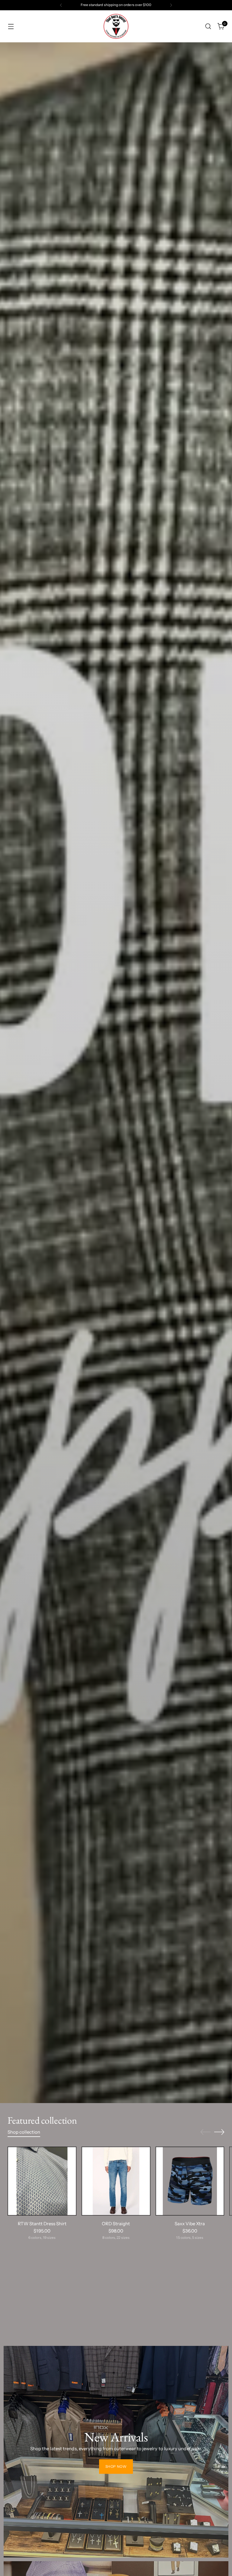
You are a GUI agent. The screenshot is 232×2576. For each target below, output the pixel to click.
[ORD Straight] (116, 2181)
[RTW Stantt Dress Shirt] (42, 2181)
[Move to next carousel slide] (219, 2132)
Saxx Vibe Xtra (190, 2224)
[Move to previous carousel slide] (205, 2132)
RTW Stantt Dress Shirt (42, 2224)
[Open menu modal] (11, 26)
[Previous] (61, 5)
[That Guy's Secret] (116, 26)
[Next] (171, 5)
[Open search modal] (208, 26)
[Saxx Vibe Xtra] (190, 2181)
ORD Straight (116, 2224)
